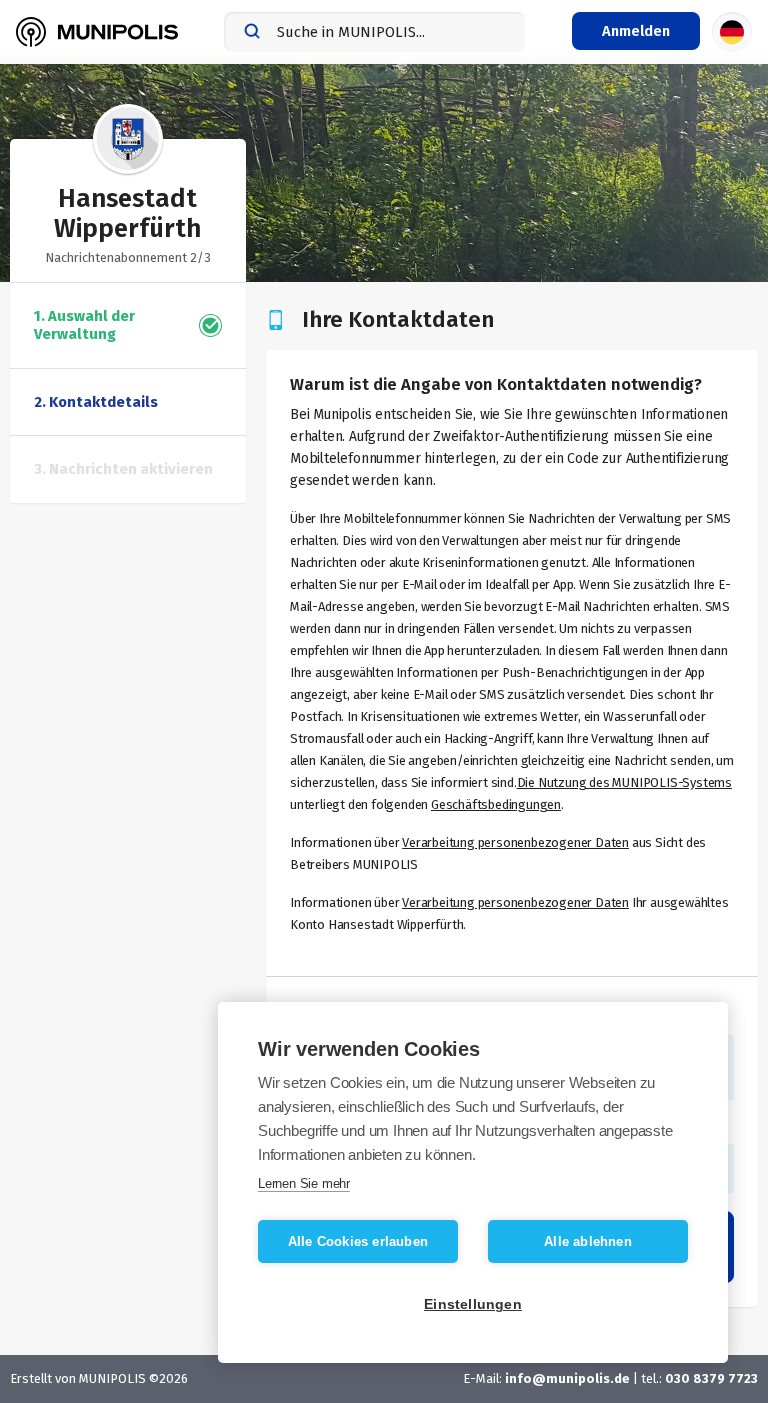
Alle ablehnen (588, 1241)
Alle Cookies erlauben (358, 1241)
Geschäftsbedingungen (496, 804)
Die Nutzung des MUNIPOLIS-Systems (624, 782)
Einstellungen (473, 1304)
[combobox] (374, 32)
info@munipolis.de (567, 1378)
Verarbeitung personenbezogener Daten (515, 842)
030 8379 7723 (711, 1378)
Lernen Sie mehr (304, 1183)
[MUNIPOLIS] (97, 32)
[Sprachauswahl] (732, 32)
